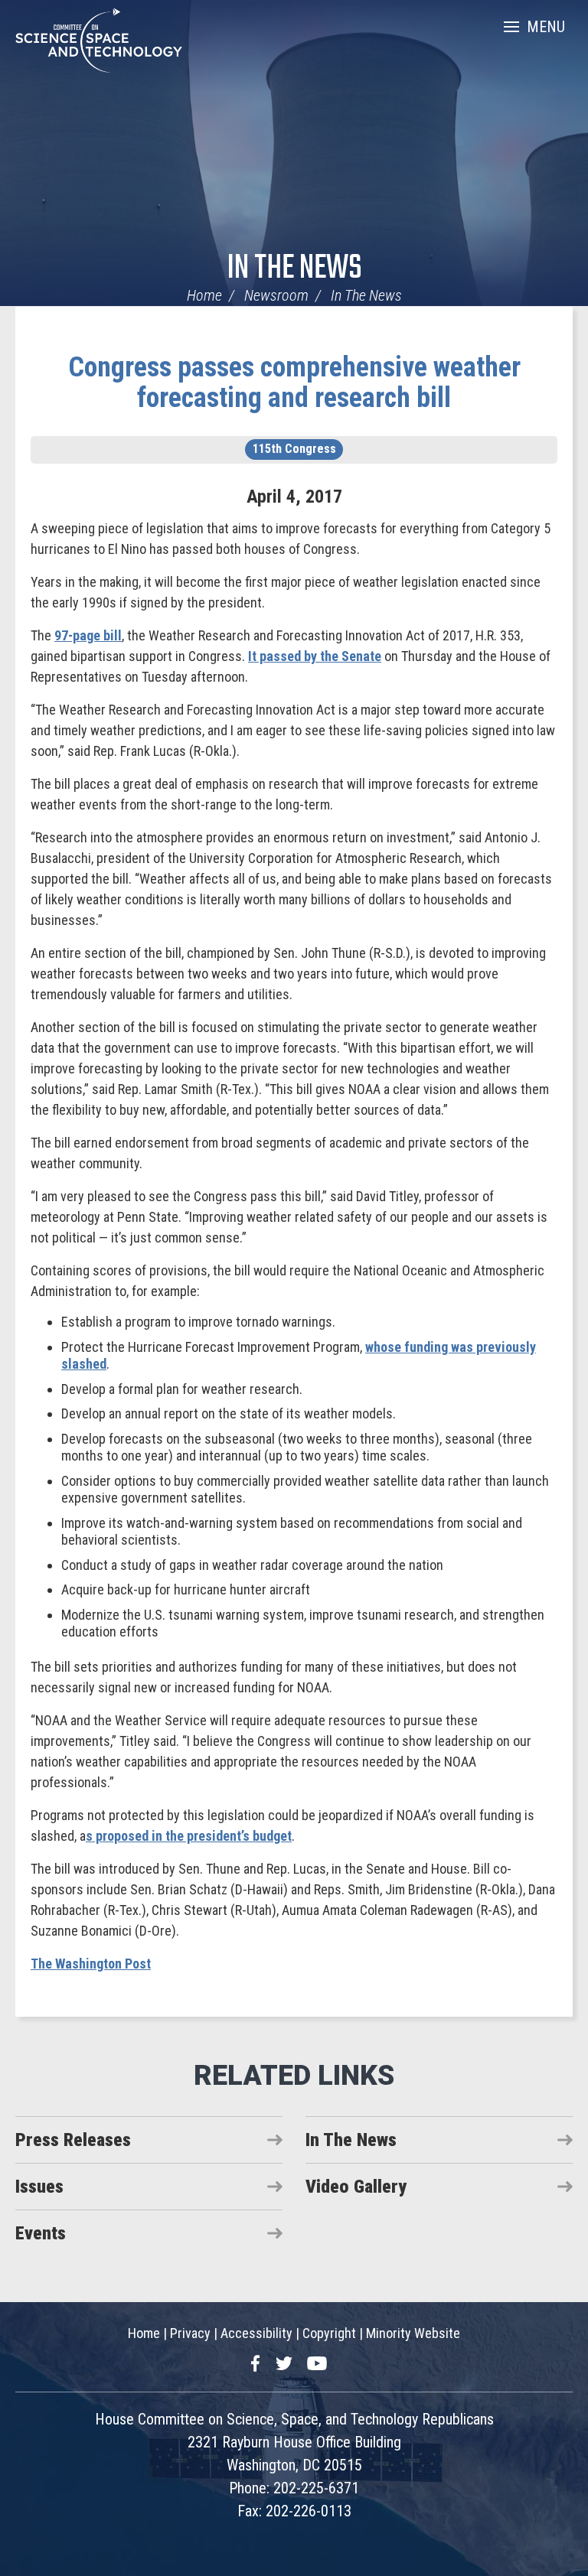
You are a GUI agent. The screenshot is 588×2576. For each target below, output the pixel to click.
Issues (39, 2187)
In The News (294, 269)
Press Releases (73, 2140)
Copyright (329, 2333)
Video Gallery (356, 2187)
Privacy (190, 2333)
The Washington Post (91, 1964)
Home (204, 295)
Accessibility (256, 2333)
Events (41, 2233)
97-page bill (88, 635)
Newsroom (276, 295)
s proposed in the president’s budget (189, 1836)
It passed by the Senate (315, 656)
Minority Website (413, 2333)
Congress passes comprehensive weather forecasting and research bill (294, 383)
